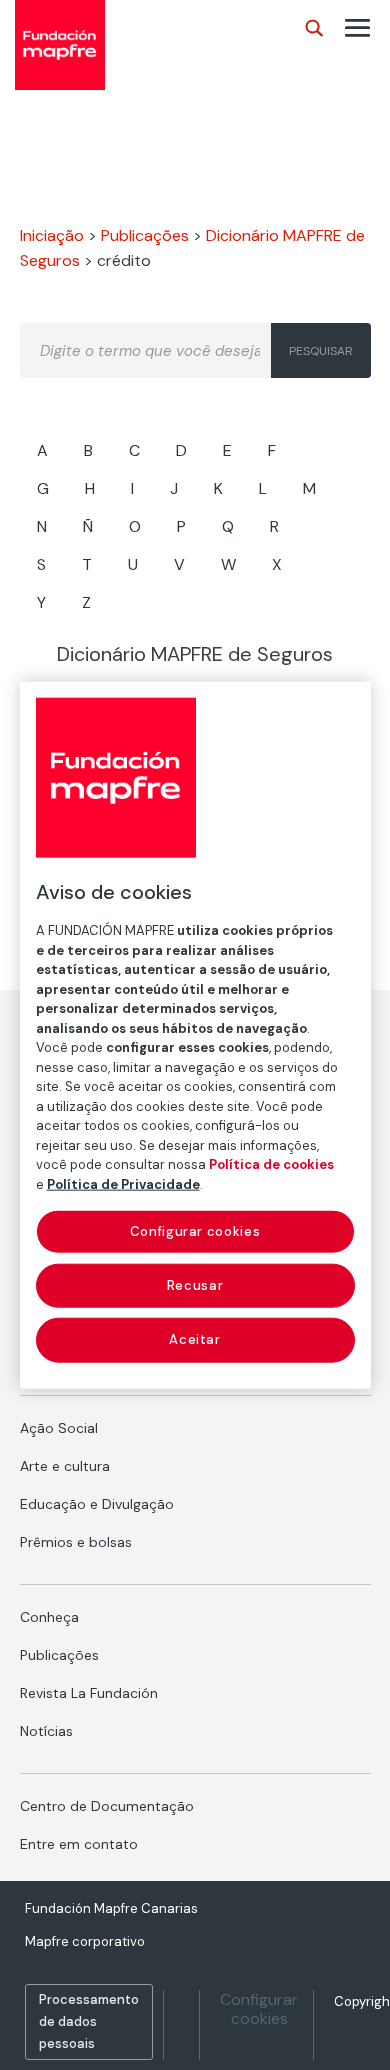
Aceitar (195, 1339)
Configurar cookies (259, 2009)
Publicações (145, 235)
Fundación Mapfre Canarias (111, 1908)
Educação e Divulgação (97, 1504)
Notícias (46, 1731)
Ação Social (59, 1428)
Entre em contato (79, 1844)
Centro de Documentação (107, 1806)
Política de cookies (271, 1164)
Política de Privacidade (123, 1183)
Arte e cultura (65, 1466)
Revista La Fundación (89, 1693)
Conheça (49, 1617)
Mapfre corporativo (85, 1941)
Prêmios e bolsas (76, 1542)
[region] (195, 1035)
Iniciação (52, 235)
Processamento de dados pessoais (89, 2021)
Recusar (195, 1285)
